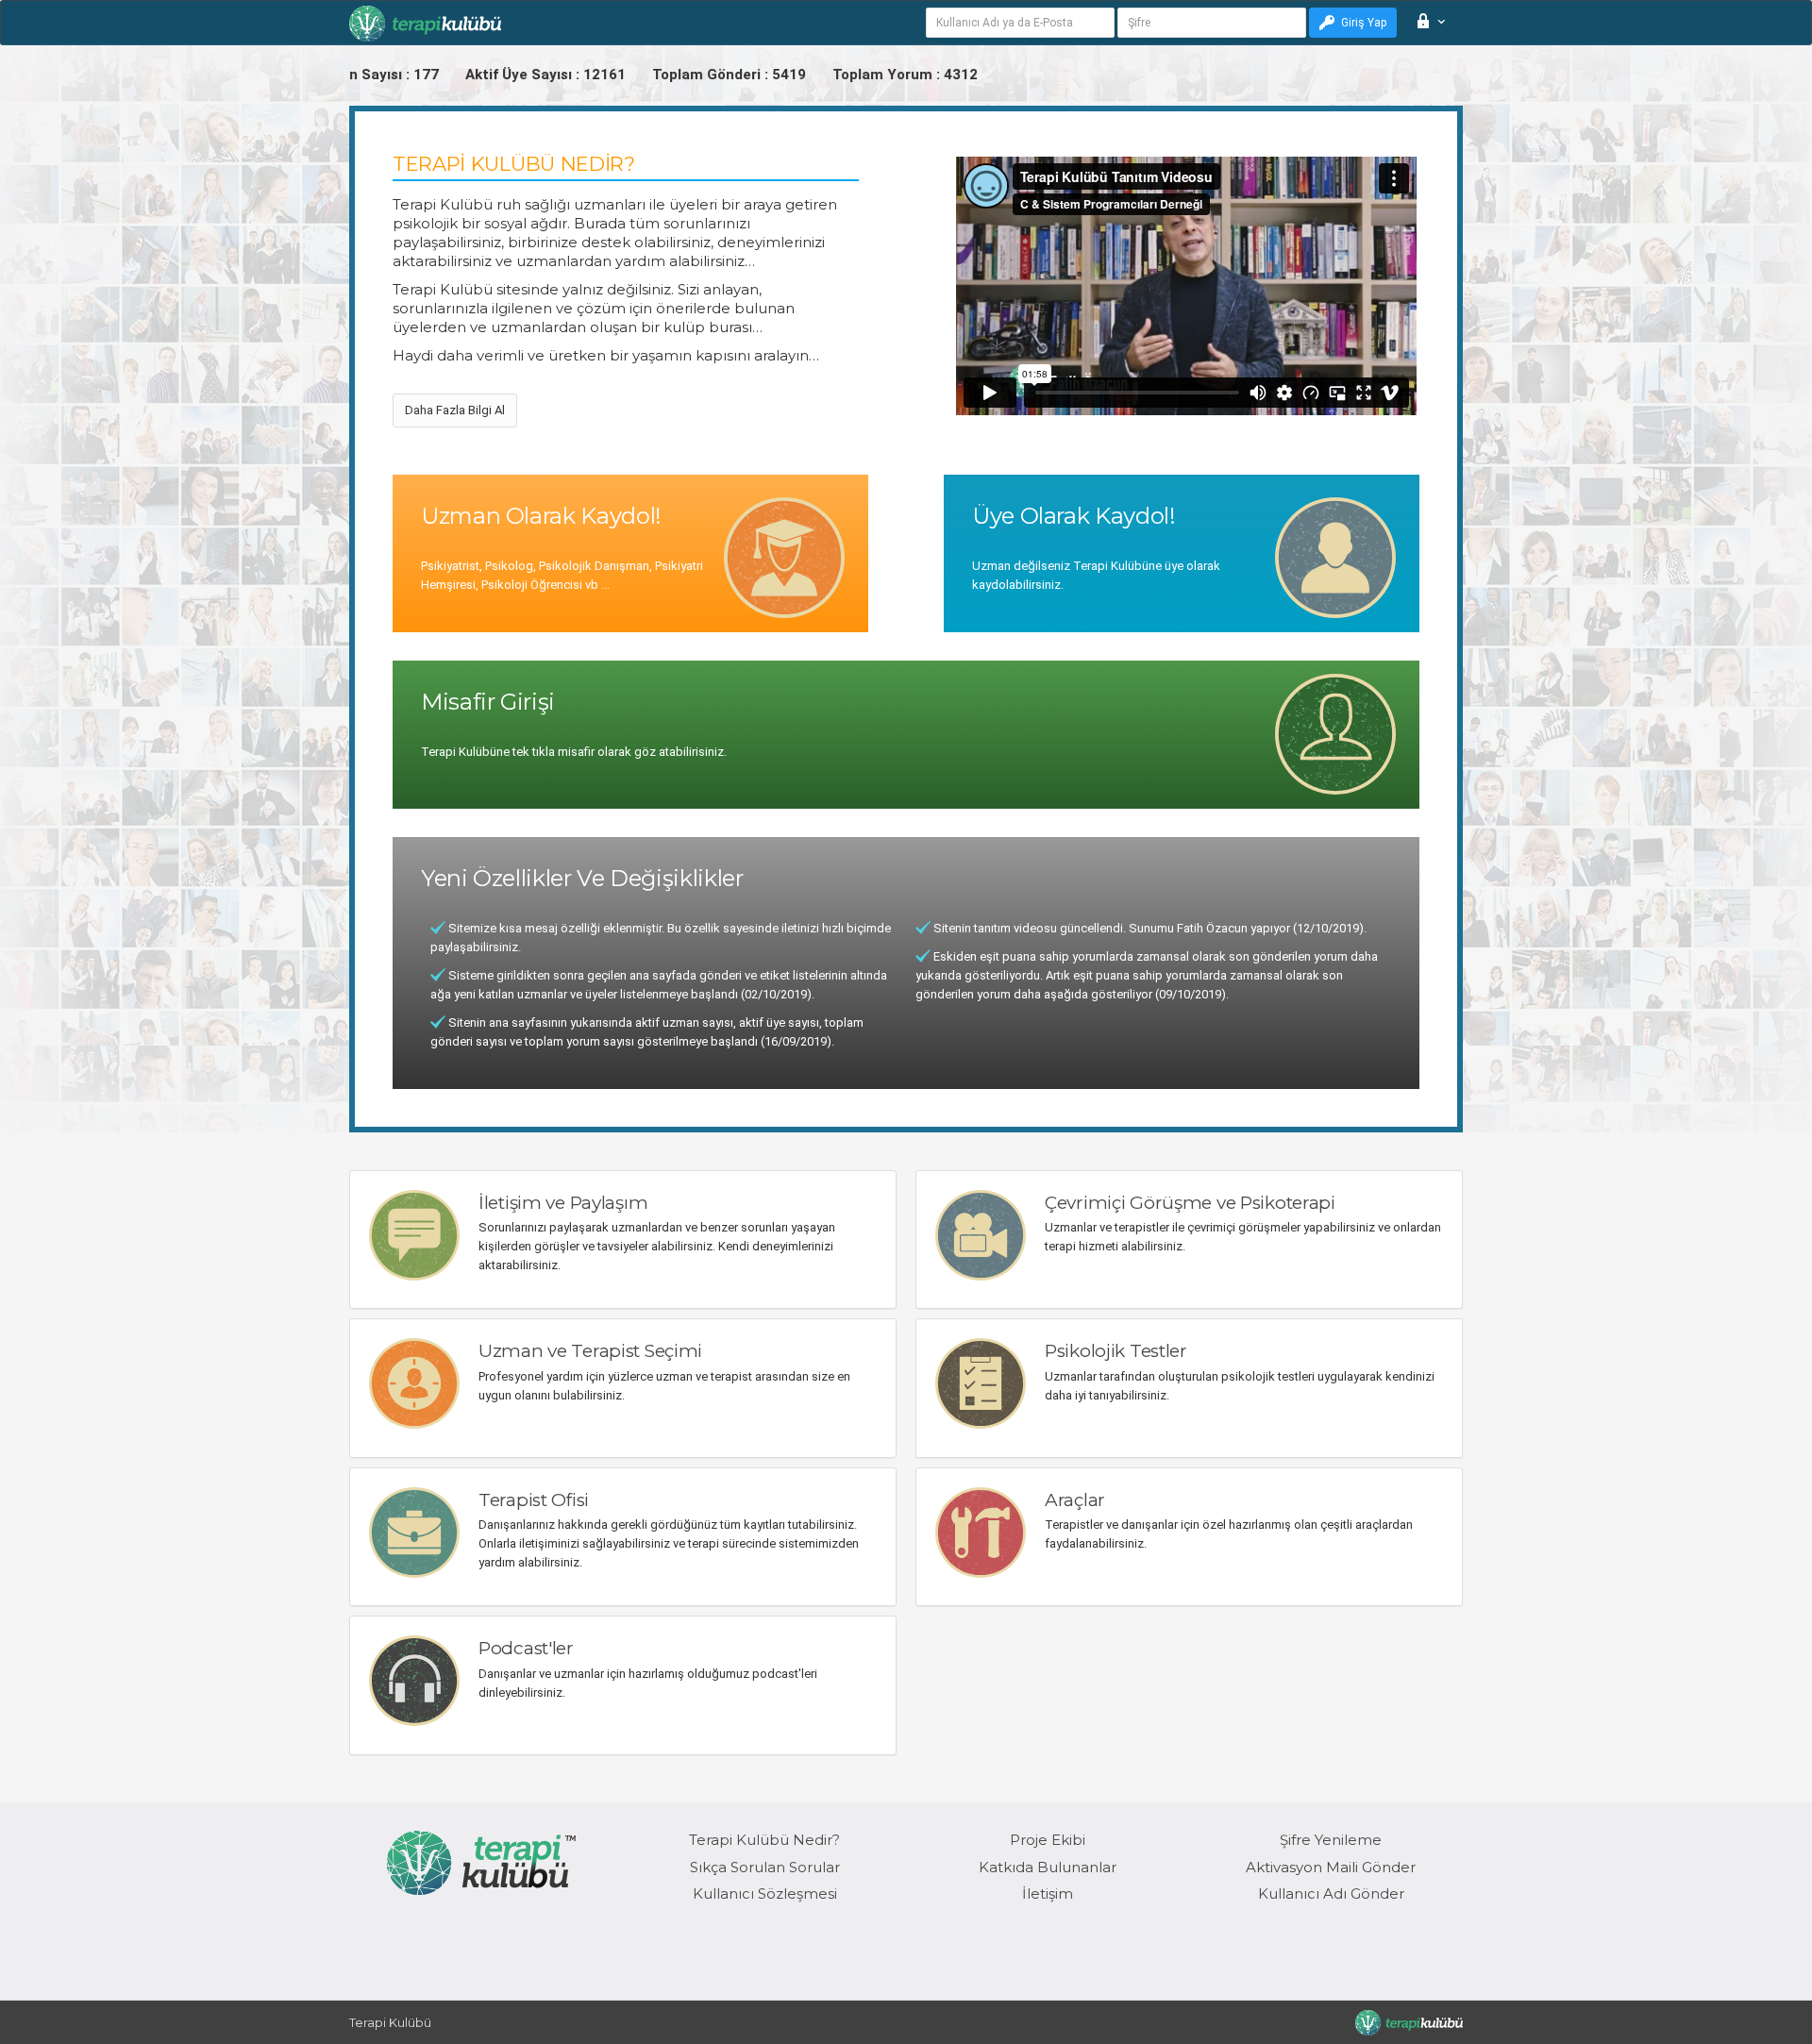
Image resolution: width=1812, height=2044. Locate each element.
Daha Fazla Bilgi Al (455, 410)
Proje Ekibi (1048, 1840)
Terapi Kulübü (390, 2022)
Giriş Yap (1364, 23)
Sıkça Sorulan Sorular (765, 1867)
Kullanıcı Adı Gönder (1331, 1893)
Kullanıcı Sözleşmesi (765, 1893)
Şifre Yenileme (1331, 1840)
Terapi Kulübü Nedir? (764, 1840)
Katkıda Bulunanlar (1048, 1867)
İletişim (1048, 1893)
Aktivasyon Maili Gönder (1331, 1867)
